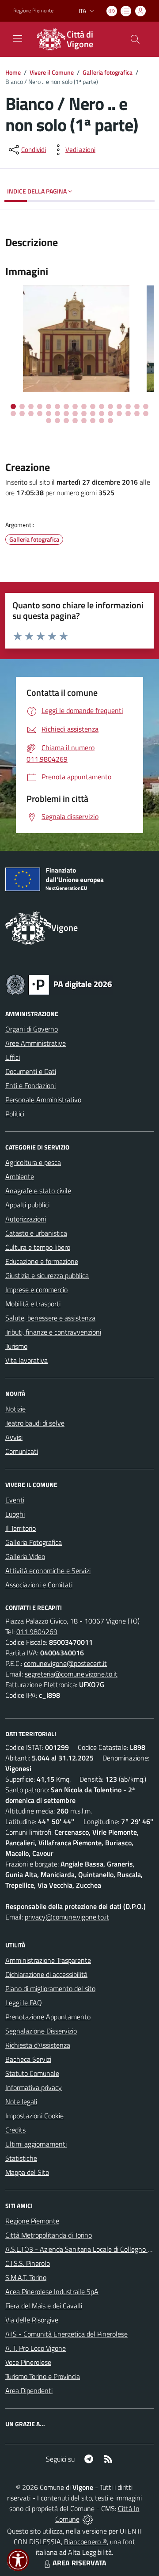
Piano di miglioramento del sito (50, 1988)
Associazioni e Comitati (39, 1585)
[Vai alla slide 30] (128, 414)
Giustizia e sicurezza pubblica (47, 1275)
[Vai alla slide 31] (137, 414)
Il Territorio (21, 1528)
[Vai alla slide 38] (93, 421)
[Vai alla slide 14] (128, 406)
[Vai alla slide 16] (146, 406)
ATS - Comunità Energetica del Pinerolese (66, 2334)
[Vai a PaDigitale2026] (59, 984)
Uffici (13, 1057)
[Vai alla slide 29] (119, 414)
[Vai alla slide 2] (22, 406)
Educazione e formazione (42, 1261)
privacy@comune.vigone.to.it (67, 1917)
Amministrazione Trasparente (48, 1960)
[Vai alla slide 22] (57, 414)
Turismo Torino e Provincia (43, 2376)
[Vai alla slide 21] (49, 414)
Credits (15, 2130)
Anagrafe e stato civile (38, 1191)
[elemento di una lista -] (79, 339)
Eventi (15, 1500)
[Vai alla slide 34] (57, 421)
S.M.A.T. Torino (26, 2277)
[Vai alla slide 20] (40, 414)
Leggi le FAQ (24, 2003)
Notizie (15, 1409)
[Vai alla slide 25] (84, 414)
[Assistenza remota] (88, 2519)
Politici (15, 1114)
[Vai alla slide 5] (49, 406)
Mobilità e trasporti (33, 1304)
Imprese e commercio (36, 1290)
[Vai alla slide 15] (137, 406)
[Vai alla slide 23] (66, 414)
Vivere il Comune (52, 72)
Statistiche (21, 2158)
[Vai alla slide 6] (57, 406)
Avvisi (14, 1437)
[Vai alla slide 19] (31, 414)
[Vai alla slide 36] (75, 421)
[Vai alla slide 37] (84, 421)
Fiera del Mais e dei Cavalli (44, 2306)
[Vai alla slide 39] (102, 421)
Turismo (16, 1346)
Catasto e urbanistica (36, 1233)
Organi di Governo (32, 1029)
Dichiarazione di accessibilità (46, 1974)
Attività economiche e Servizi (48, 1571)
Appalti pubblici (27, 1205)
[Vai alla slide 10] (93, 406)
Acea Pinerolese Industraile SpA (52, 2291)
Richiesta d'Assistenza (38, 2045)
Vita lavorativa (26, 1360)
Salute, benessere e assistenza (50, 1318)
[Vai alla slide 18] (22, 414)
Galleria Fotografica (34, 1542)
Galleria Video (25, 1556)
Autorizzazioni (26, 1219)
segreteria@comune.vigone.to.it (71, 1674)
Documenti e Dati (31, 1071)
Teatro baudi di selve (35, 1423)
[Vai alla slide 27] (102, 414)
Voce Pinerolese (28, 2362)
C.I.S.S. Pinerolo (28, 2263)
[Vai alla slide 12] (110, 406)
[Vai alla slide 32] (146, 414)
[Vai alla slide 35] (66, 421)
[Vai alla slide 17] (13, 414)
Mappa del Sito (27, 2172)
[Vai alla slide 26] (93, 414)
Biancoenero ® (85, 2542)
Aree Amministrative (36, 1043)
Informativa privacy (34, 2087)
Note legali (21, 2102)
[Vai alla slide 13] (119, 406)
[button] (18, 2560)
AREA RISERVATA (79, 2563)
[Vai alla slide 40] (110, 421)
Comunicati (22, 1451)
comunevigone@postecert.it (65, 1663)
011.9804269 (37, 1631)
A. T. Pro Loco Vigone (36, 2348)
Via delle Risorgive (32, 2320)
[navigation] (18, 38)
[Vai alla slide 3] (31, 406)
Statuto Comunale (32, 2073)
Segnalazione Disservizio (41, 2031)
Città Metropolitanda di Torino (49, 2235)
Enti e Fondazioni (30, 1085)
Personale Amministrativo (43, 1100)
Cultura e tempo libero (38, 1247)
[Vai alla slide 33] (49, 421)
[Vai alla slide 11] (102, 406)
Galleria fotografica (108, 72)
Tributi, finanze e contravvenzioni (53, 1332)
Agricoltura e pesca (33, 1162)
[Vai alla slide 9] (84, 406)
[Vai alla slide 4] (40, 406)
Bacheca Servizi (28, 2059)
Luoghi (15, 1514)
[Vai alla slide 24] (75, 414)
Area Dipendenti (29, 2390)
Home (13, 72)
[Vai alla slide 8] (75, 406)
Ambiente (20, 1176)
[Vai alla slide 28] (110, 414)
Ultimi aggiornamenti (36, 2144)
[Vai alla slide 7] (66, 406)
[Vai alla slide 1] (13, 406)
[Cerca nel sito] (135, 39)
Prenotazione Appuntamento (48, 2017)
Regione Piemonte (33, 11)
